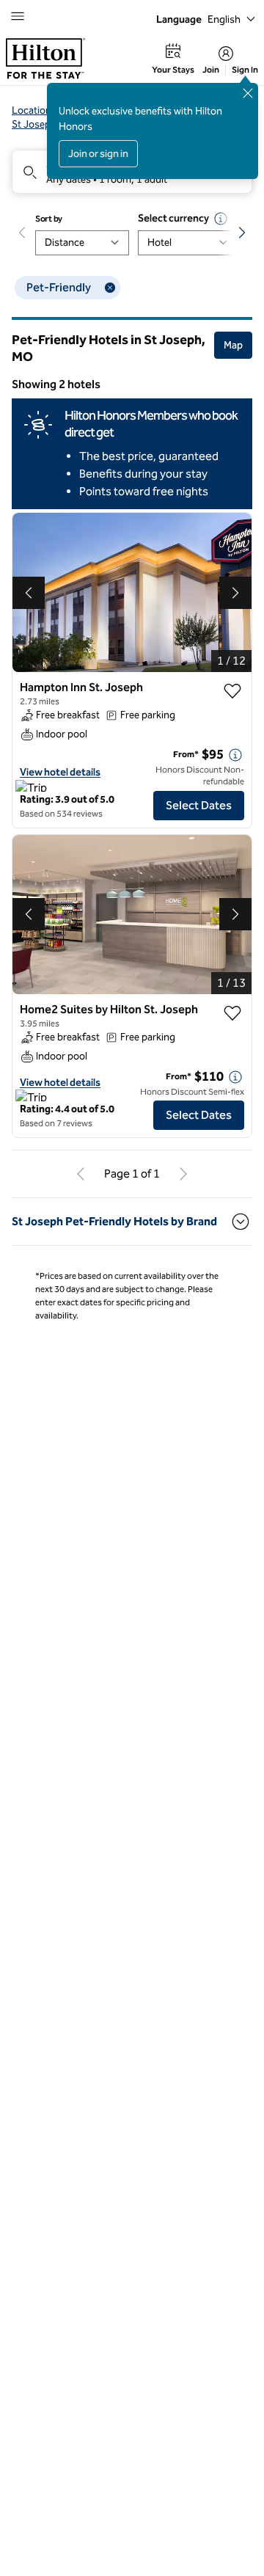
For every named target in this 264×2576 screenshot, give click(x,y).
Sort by (49, 219)
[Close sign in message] (248, 93)
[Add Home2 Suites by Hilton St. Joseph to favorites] (232, 1013)
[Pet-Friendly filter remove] (110, 288)
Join (211, 70)
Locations (34, 110)
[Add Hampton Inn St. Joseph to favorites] (232, 691)
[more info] (235, 755)
